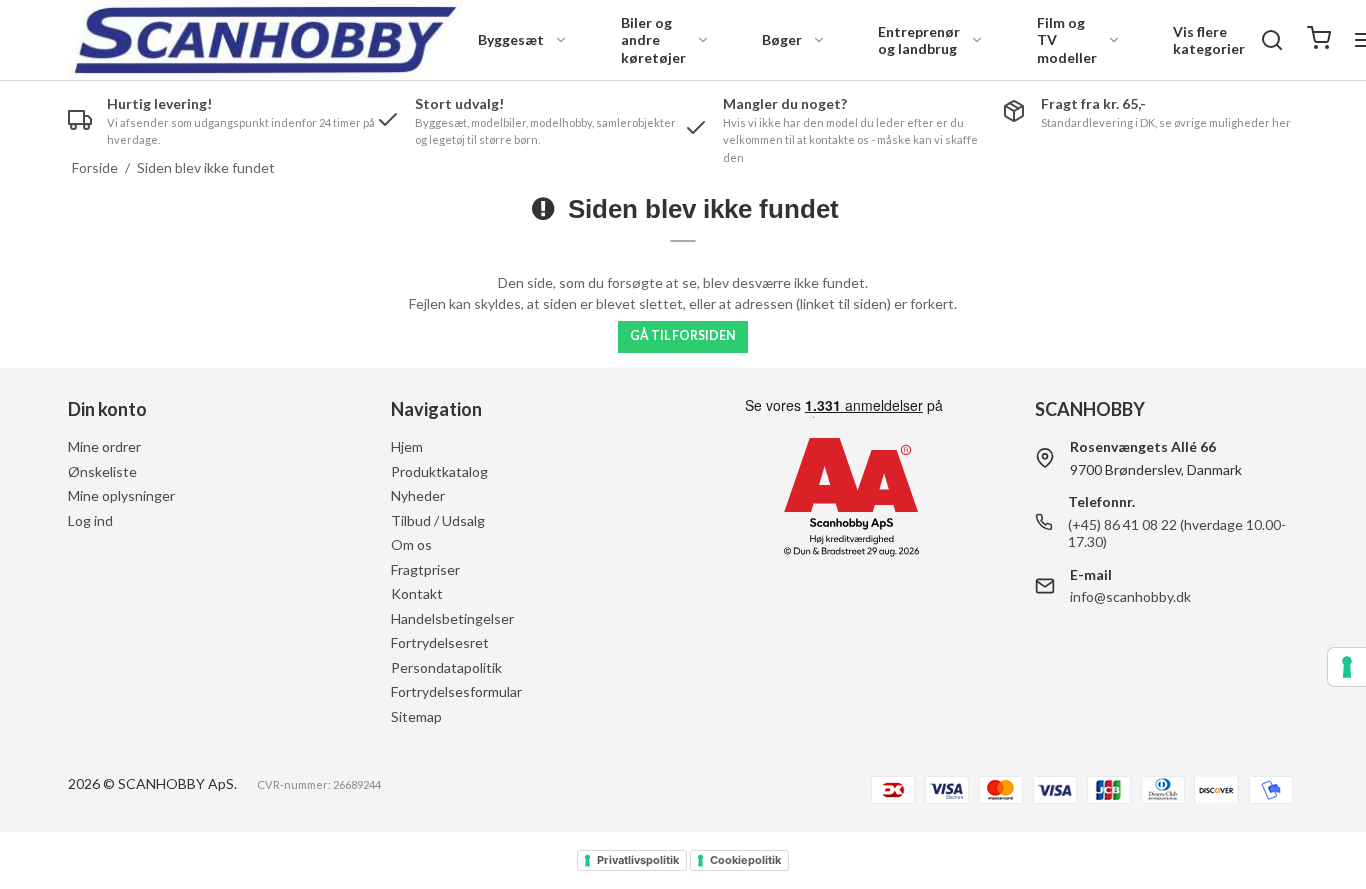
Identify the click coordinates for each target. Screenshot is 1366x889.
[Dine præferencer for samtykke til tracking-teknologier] (1347, 667)
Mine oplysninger (121, 495)
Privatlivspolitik (638, 860)
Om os (411, 544)
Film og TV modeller (1067, 40)
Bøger (782, 39)
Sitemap (416, 716)
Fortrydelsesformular (456, 691)
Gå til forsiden (682, 335)
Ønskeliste (102, 471)
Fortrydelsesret (440, 642)
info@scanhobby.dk (1130, 596)
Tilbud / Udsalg (438, 520)
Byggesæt (511, 39)
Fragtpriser (425, 569)
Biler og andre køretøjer (653, 40)
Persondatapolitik (446, 667)
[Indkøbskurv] (1319, 40)
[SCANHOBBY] (265, 40)
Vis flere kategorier (1209, 40)
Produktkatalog (439, 471)
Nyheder (418, 495)
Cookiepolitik (745, 860)
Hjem (407, 446)
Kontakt (417, 593)
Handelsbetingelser (452, 618)
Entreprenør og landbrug (919, 40)
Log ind (90, 520)
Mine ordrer (104, 446)
